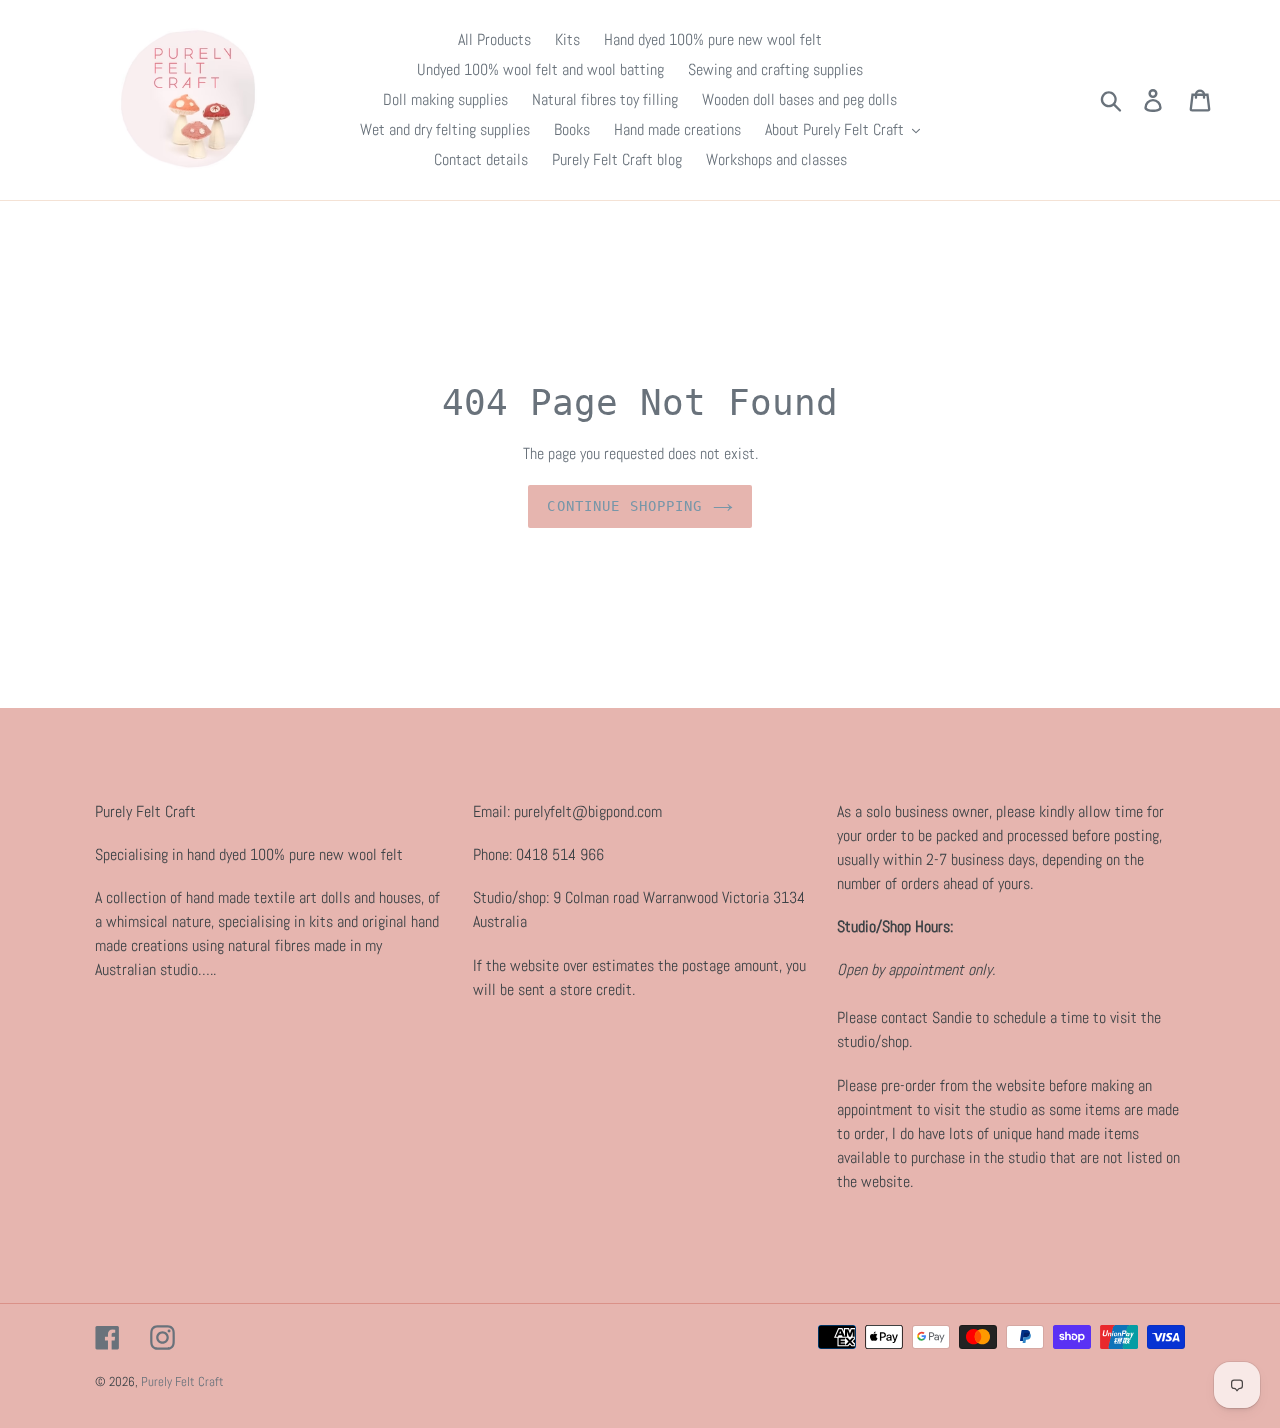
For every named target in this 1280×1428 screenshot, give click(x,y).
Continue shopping (624, 506)
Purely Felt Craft (182, 1381)
